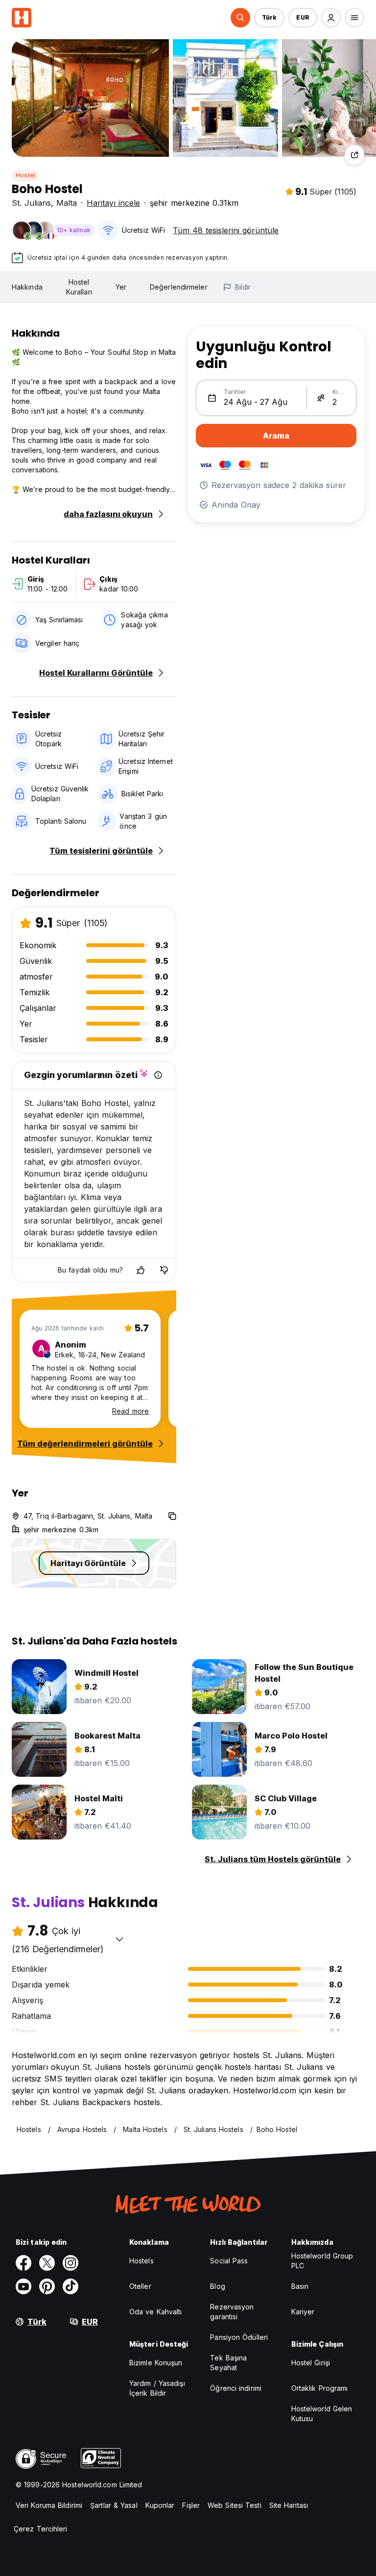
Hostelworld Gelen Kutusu (322, 2414)
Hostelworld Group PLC (322, 2261)
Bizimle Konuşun (156, 2363)
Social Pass (229, 2261)
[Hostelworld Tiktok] (70, 2286)
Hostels (141, 2261)
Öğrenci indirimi (236, 2388)
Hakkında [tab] (27, 287)
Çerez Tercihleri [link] (41, 2529)
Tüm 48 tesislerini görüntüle (226, 230)
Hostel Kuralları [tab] (79, 287)
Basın (300, 2286)
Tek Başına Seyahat (228, 2363)
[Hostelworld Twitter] (47, 2263)
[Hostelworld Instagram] (70, 2263)
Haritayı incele (113, 203)
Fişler (191, 2505)
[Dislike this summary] (164, 1270)
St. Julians (31, 203)
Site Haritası (289, 2505)
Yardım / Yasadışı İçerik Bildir (157, 2388)
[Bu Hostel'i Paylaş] (354, 155)
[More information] (158, 1075)
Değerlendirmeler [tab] (179, 287)
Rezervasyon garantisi (232, 2312)
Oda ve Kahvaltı (156, 2312)
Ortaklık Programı (320, 2388)
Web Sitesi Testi (235, 2505)
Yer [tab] (121, 287)
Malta (67, 203)
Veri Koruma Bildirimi (49, 2505)
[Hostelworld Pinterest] (47, 2286)
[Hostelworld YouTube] (23, 2286)
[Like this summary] (141, 1270)
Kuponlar (160, 2505)
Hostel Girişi (311, 2363)
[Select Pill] (240, 18)
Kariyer (303, 2312)
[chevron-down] (119, 1939)
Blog (217, 2286)
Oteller (140, 2286)
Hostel (25, 175)
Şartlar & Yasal (114, 2505)
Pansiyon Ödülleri (239, 2337)
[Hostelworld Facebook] (23, 2263)
